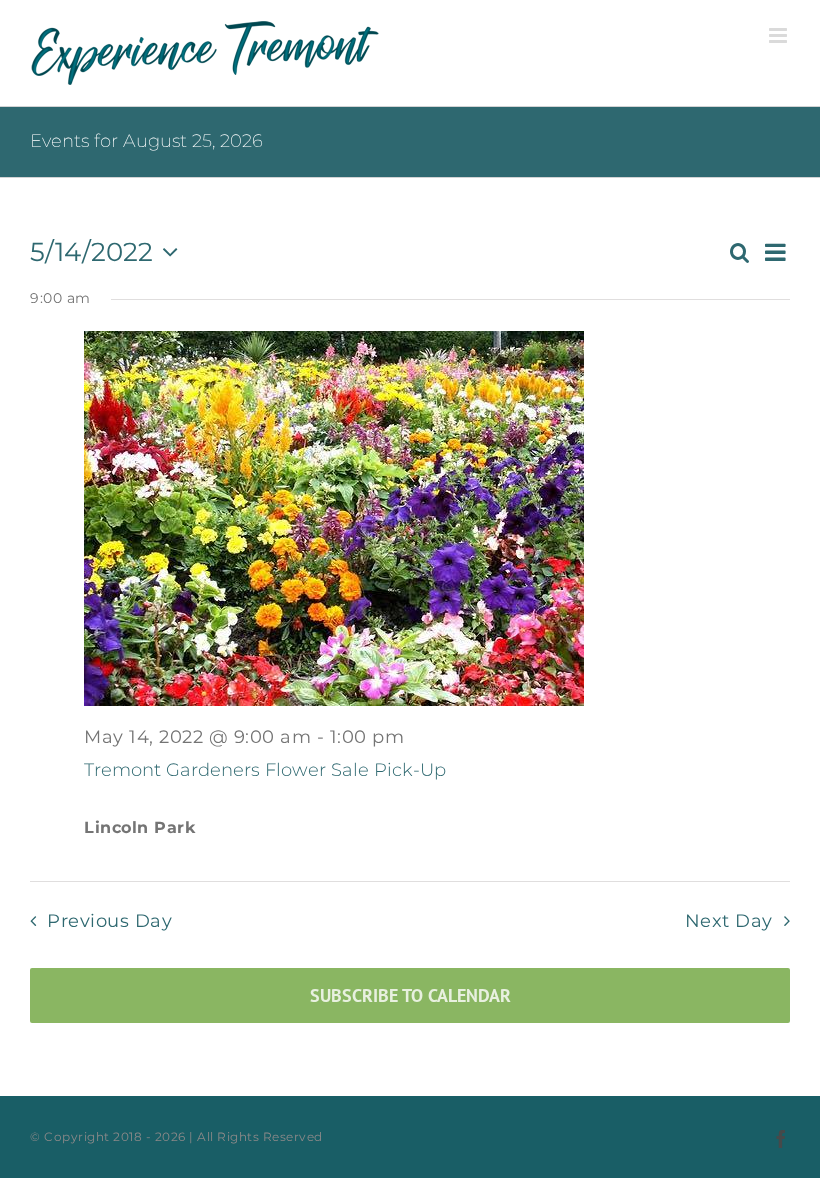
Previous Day (109, 920)
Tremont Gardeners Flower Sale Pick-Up (265, 770)
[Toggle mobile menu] (780, 35)
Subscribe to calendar (410, 995)
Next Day (729, 920)
